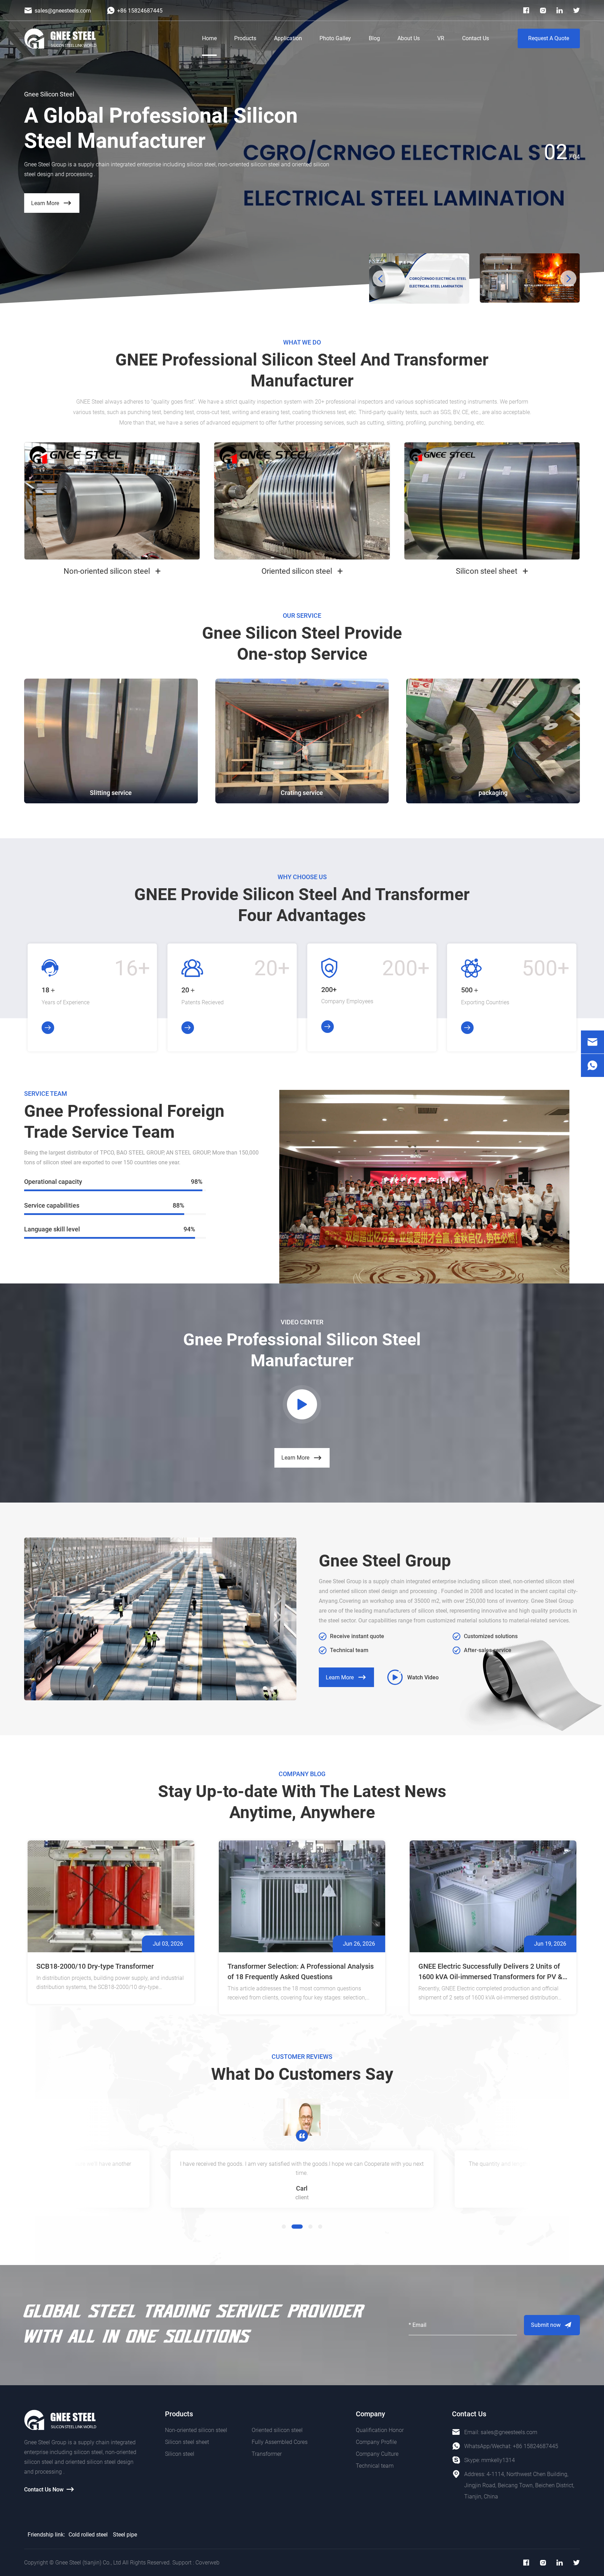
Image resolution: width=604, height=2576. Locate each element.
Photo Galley (335, 38)
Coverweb (207, 2563)
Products (245, 38)
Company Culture (377, 2454)
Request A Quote (549, 38)
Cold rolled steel (88, 2535)
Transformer (267, 2454)
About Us (409, 38)
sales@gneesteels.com (509, 2432)
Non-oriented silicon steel (196, 2430)
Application (288, 38)
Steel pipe (125, 2535)
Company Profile (376, 2442)
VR (441, 38)
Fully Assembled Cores (280, 2442)
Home (209, 38)
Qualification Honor (380, 2430)
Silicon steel (180, 2454)
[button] (381, 278)
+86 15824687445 (535, 2446)
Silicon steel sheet (187, 2442)
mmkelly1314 (498, 2460)
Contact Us (476, 38)
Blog (374, 38)
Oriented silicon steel (277, 2430)
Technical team (375, 2466)
